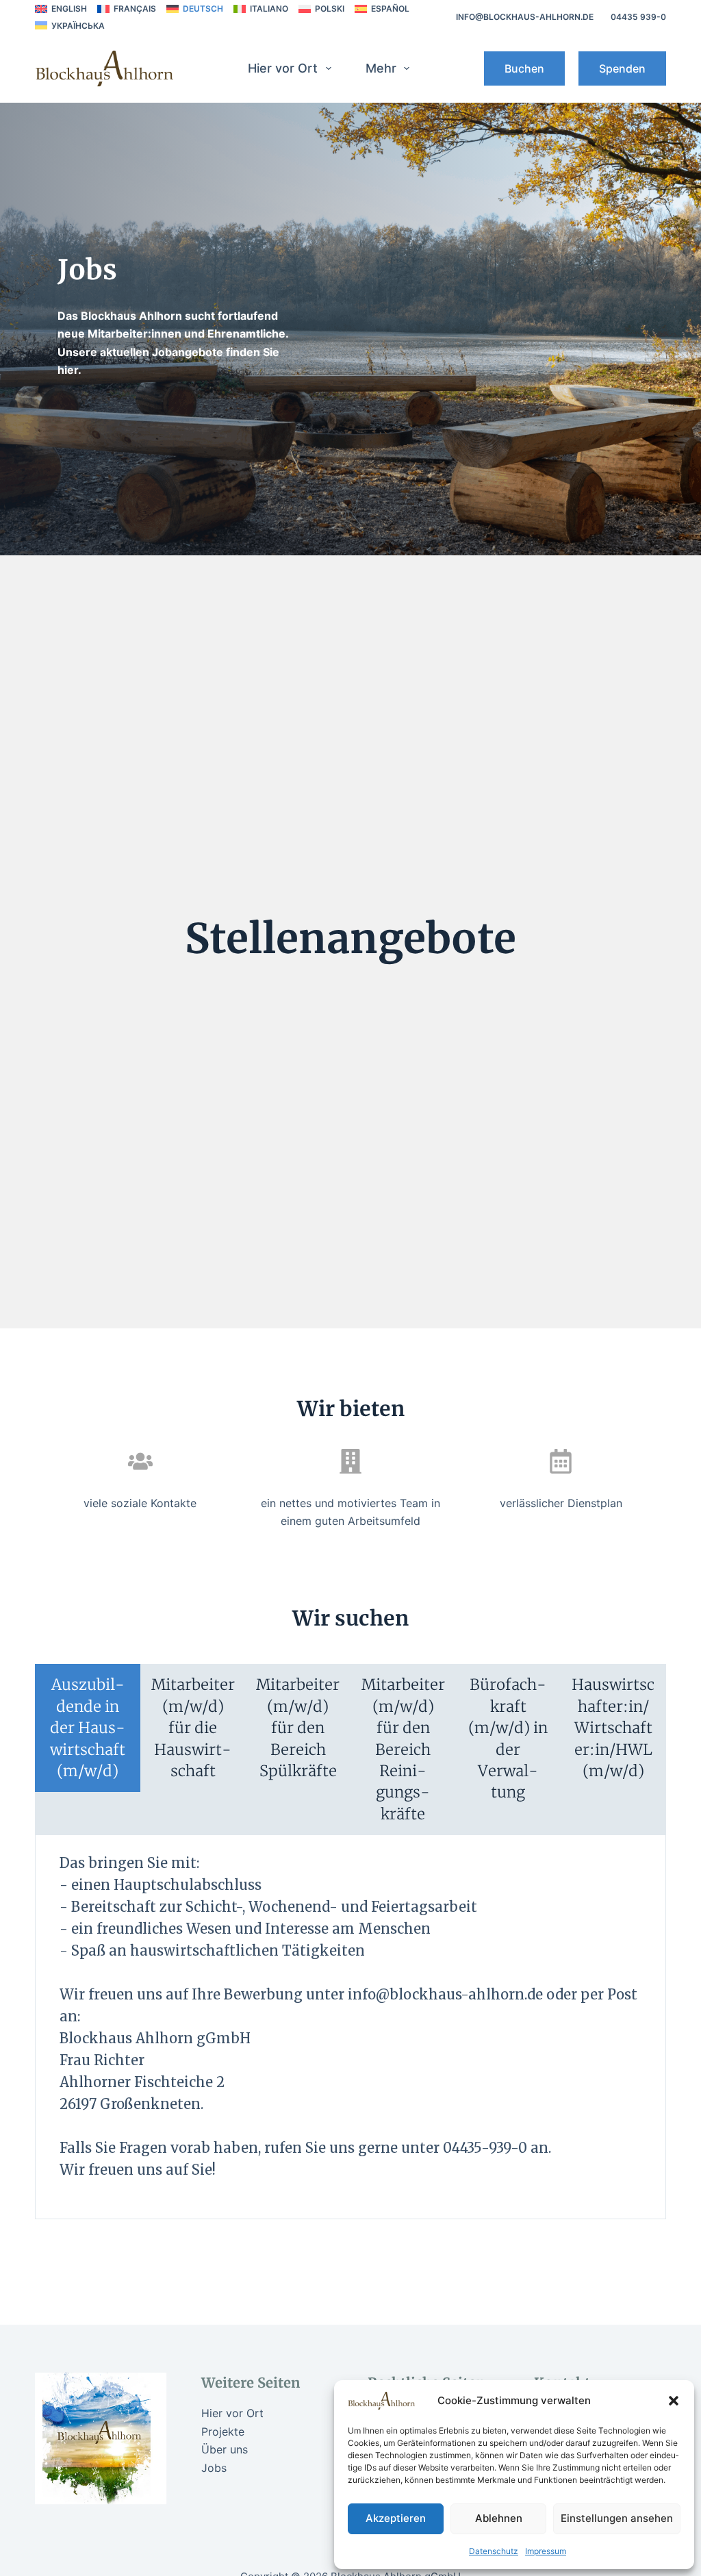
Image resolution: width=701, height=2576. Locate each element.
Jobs (214, 2468)
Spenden (622, 68)
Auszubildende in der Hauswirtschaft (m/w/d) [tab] (88, 1728)
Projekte (223, 2432)
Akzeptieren (396, 2518)
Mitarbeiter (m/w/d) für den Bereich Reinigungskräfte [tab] (403, 1749)
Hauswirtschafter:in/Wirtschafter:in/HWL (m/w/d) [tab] (613, 1728)
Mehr (381, 68)
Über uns (225, 2449)
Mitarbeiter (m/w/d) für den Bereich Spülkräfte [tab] (298, 1728)
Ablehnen (499, 2518)
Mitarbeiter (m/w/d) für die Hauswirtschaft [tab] (193, 1728)
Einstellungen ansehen (617, 2518)
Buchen (524, 68)
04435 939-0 (638, 17)
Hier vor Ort (283, 68)
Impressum (546, 2551)
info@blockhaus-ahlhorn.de (525, 17)
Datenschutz (494, 2551)
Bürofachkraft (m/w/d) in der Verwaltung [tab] (508, 1738)
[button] (674, 2401)
